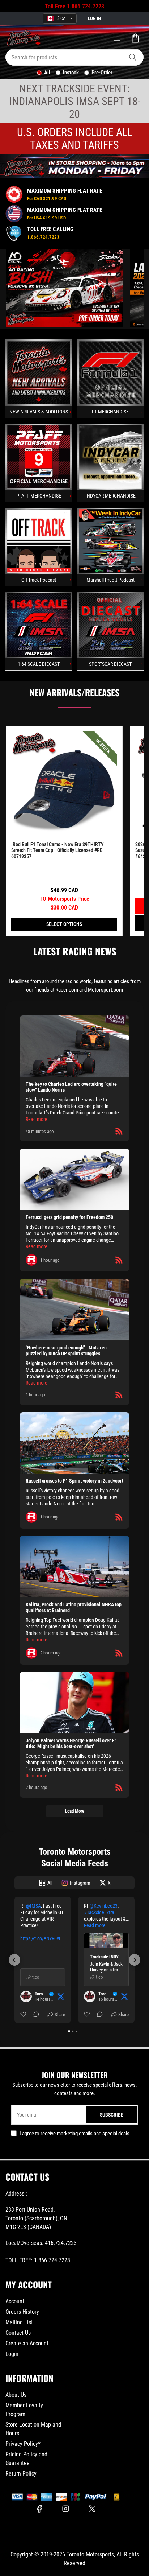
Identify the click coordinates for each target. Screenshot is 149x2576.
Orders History (22, 2312)
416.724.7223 (61, 2243)
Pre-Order (102, 73)
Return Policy (21, 2474)
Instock (71, 73)
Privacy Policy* (23, 2444)
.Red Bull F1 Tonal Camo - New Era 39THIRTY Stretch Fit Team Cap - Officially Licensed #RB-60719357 (58, 850)
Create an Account (27, 2343)
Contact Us (18, 2333)
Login (12, 2354)
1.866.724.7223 (86, 6)
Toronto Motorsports (90, 2554)
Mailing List (19, 2322)
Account (15, 2301)
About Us (16, 2395)
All (47, 73)
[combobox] (74, 57)
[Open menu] (117, 38)
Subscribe (112, 2115)
